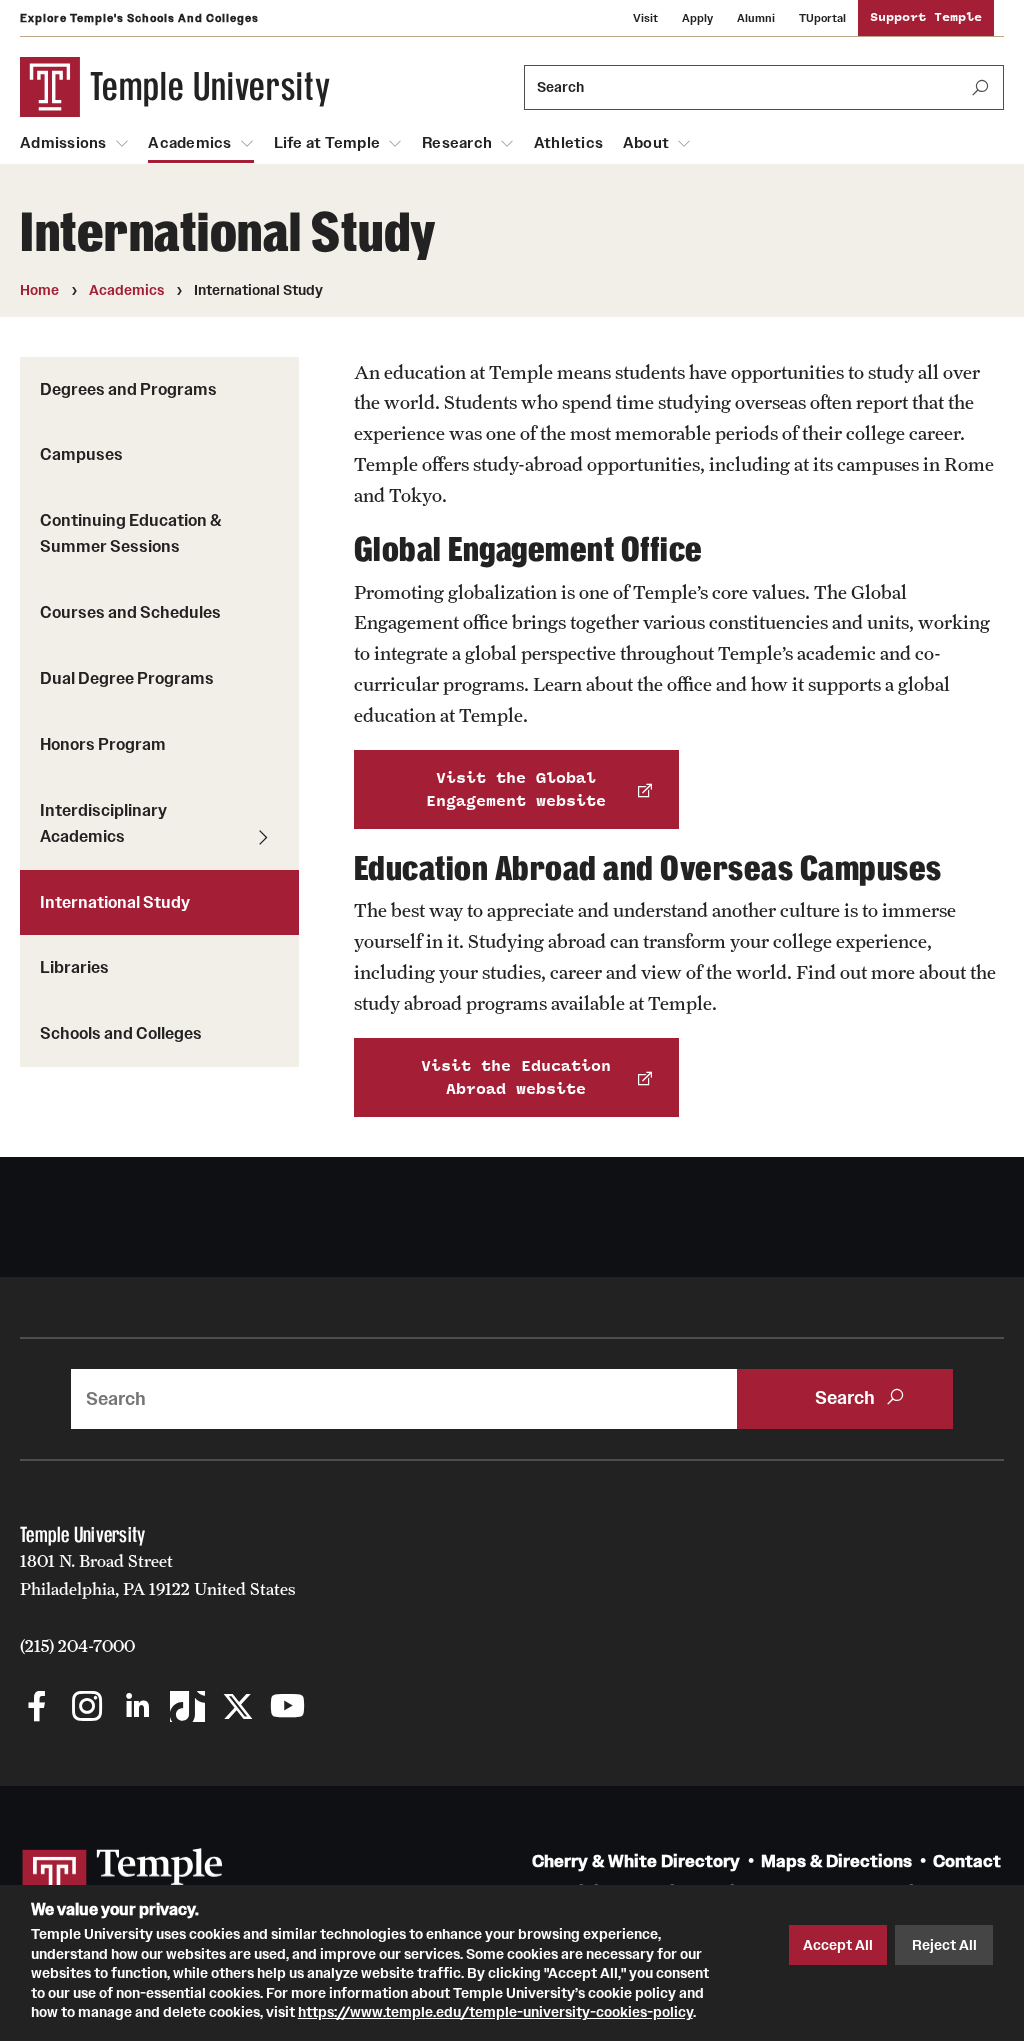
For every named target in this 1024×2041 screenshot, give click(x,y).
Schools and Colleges (121, 1033)
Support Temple (926, 17)
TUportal (822, 18)
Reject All (944, 1945)
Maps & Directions (836, 1861)
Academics (189, 143)
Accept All (838, 1945)
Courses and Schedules (130, 612)
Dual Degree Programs (127, 678)
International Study (115, 902)
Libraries (74, 967)
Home (39, 290)
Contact (967, 1861)
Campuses (81, 454)
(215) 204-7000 (77, 1646)
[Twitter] (237, 1708)
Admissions (63, 143)
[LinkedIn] (137, 1708)
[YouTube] (287, 1708)
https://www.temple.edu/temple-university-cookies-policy (495, 2012)
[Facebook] (37, 1708)
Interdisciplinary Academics (103, 823)
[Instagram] (87, 1708)
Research (457, 143)
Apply (697, 18)
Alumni (756, 18)
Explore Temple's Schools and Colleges (139, 18)
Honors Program (103, 744)
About (646, 143)
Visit (645, 18)
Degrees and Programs (128, 389)
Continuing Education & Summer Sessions (131, 533)
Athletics (568, 143)
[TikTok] (187, 1708)
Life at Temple (327, 143)
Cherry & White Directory (636, 1861)
